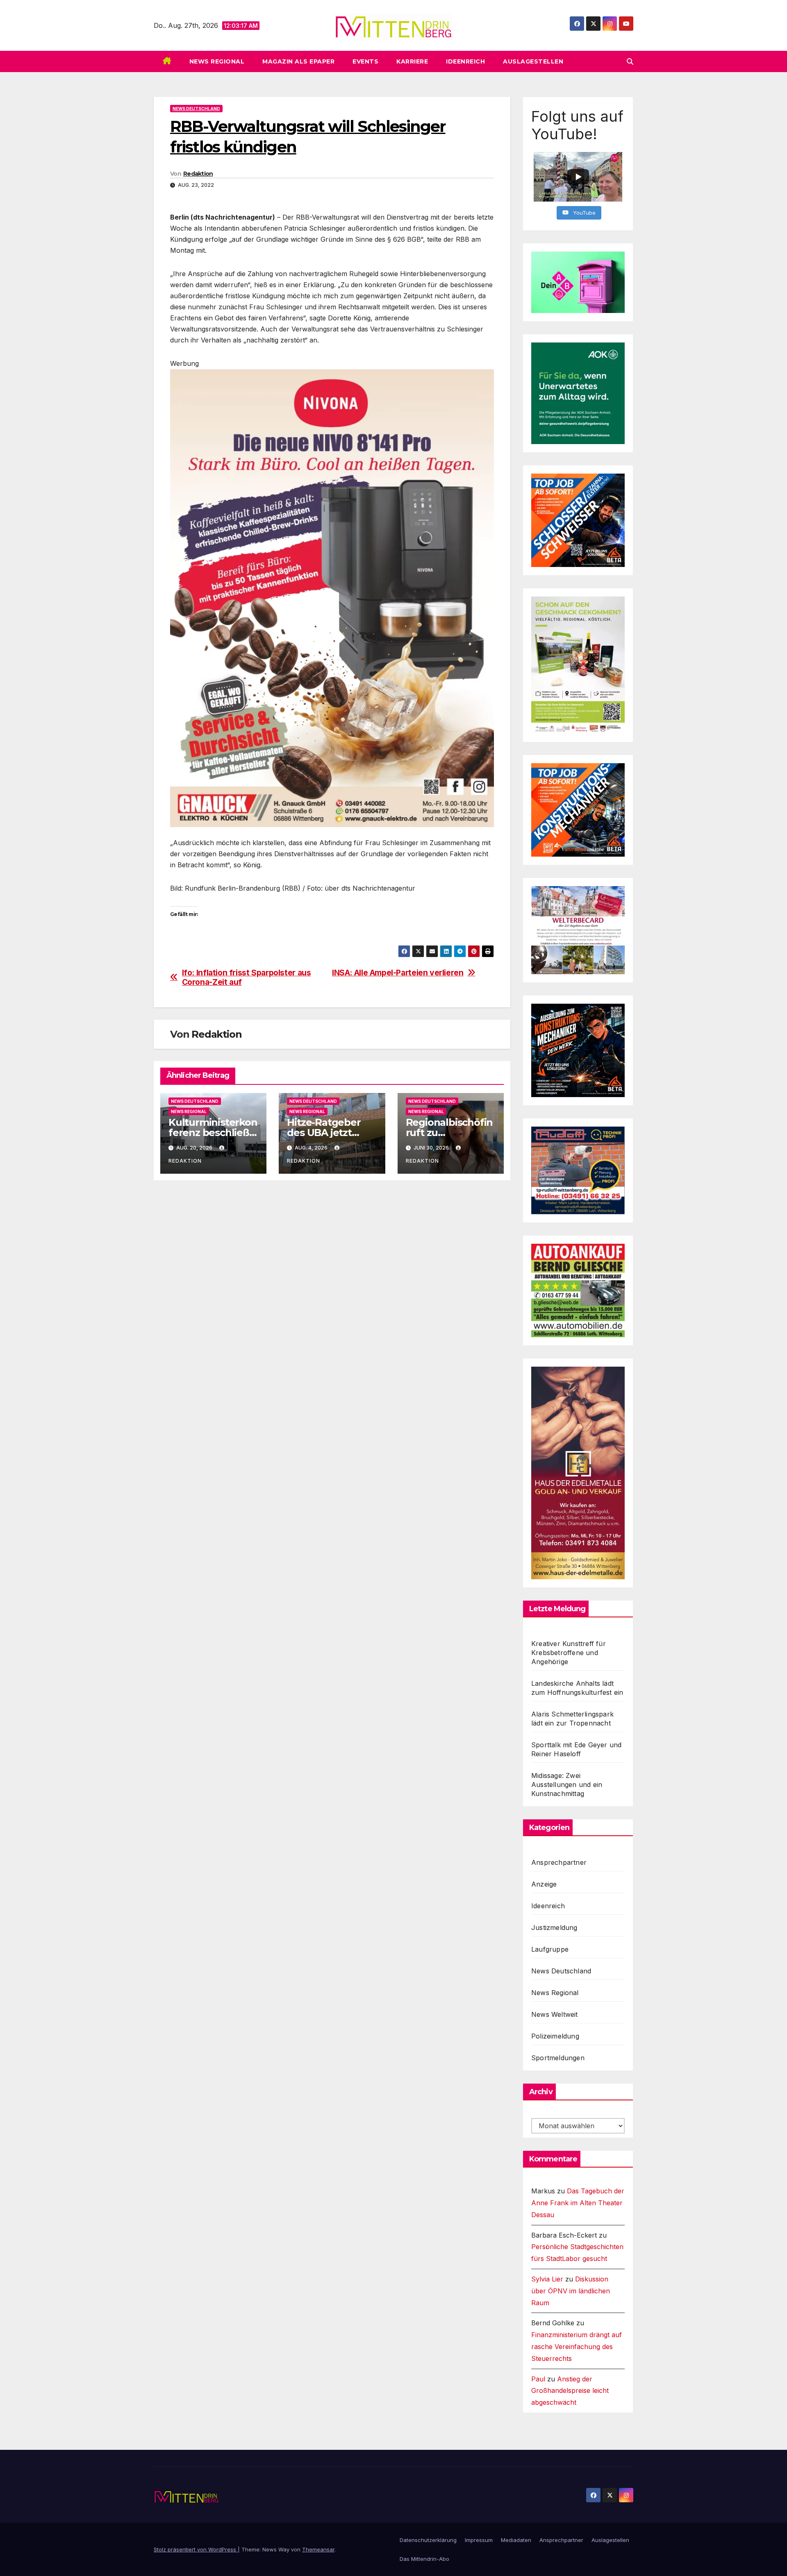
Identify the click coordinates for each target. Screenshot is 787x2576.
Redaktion (198, 174)
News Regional (217, 61)
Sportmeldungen (558, 2058)
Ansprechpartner (559, 1862)
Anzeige (544, 1884)
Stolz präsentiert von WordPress (196, 2549)
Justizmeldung (554, 1927)
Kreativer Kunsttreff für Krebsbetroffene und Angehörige (569, 1653)
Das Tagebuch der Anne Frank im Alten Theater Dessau (578, 2203)
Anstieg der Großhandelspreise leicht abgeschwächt (570, 2391)
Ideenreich (465, 61)
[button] (630, 61)
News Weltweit (555, 2014)
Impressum (479, 2540)
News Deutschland (196, 109)
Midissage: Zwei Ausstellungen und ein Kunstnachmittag (567, 1785)
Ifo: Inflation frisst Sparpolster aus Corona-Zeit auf (247, 977)
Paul (538, 2379)
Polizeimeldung (555, 2036)
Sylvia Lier (547, 2279)
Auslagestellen (533, 61)
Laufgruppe (550, 1949)
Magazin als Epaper (298, 61)
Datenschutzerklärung (428, 2540)
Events (365, 61)
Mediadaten (516, 2540)
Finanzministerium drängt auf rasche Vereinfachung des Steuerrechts (577, 2347)
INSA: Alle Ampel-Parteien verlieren (398, 973)
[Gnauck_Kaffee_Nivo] (332, 597)
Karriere (412, 61)
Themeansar (318, 2549)
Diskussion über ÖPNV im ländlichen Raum (571, 2291)
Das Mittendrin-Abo (424, 2559)
